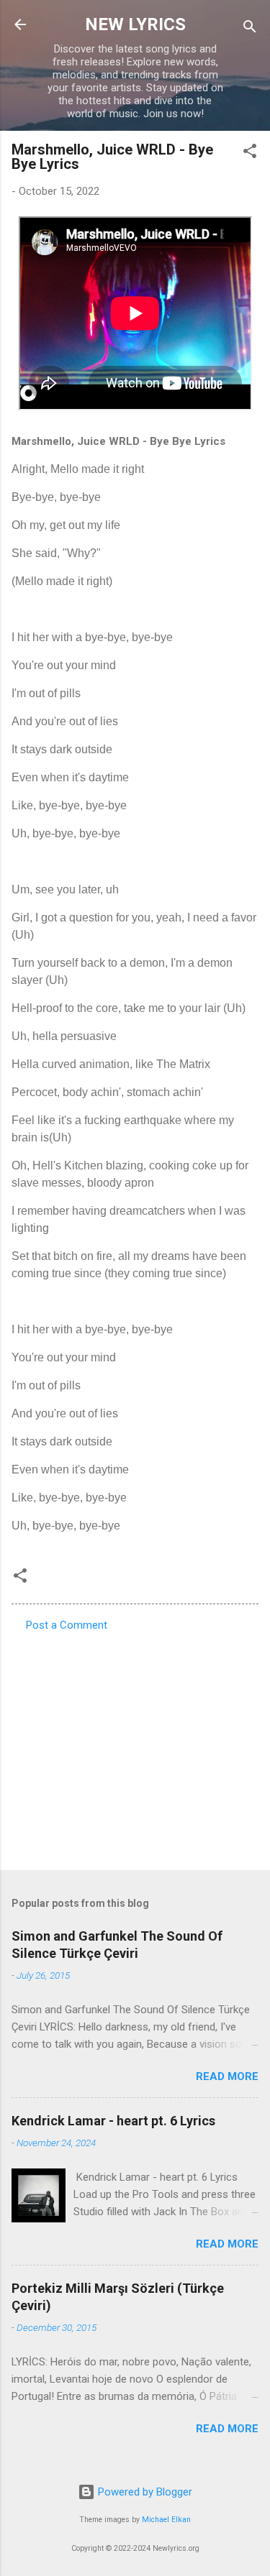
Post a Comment (67, 1625)
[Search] (250, 29)
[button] (250, 153)
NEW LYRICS (135, 24)
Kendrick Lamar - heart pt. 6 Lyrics (113, 2121)
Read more (227, 2076)
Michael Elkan (166, 2520)
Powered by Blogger (144, 2492)
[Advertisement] (135, 1747)
